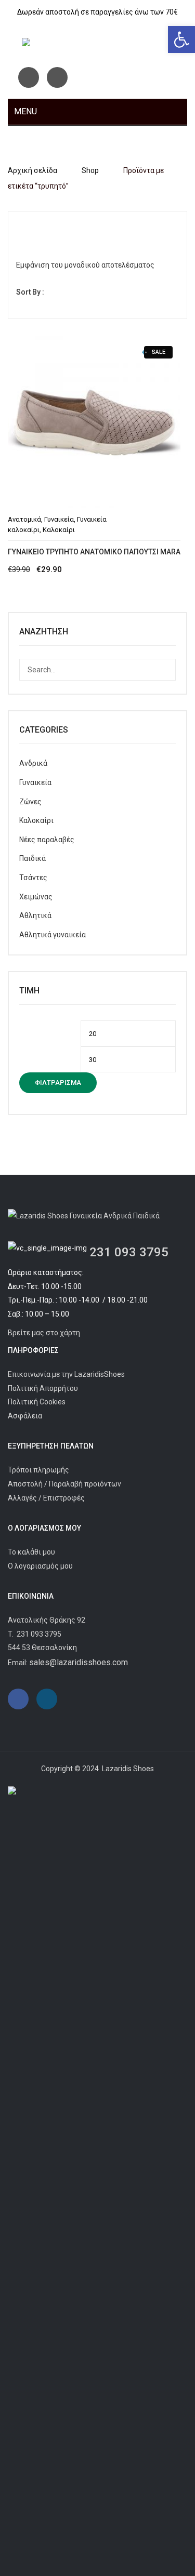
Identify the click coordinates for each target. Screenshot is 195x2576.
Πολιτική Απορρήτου (43, 1388)
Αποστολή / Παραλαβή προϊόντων (64, 1484)
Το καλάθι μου (31, 1552)
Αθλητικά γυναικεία (53, 935)
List (42, 228)
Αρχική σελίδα (32, 170)
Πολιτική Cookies (37, 1402)
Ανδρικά (33, 763)
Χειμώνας (36, 897)
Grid (24, 228)
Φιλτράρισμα (58, 1083)
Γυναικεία (59, 519)
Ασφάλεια (25, 1416)
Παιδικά (32, 858)
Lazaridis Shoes (127, 1769)
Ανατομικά (24, 519)
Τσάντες (33, 878)
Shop (90, 170)
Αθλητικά (35, 915)
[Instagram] (57, 77)
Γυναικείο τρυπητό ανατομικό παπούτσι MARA (94, 552)
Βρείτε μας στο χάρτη (44, 1333)
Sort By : (30, 292)
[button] (181, 39)
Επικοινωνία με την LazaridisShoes (66, 1374)
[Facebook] (29, 77)
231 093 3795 (129, 1252)
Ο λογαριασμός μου (40, 1566)
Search (165, 670)
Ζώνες (30, 802)
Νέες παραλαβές (47, 840)
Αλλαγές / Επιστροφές (46, 1498)
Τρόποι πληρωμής (38, 1470)
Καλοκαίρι (59, 530)
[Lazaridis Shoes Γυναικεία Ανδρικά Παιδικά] (98, 44)
